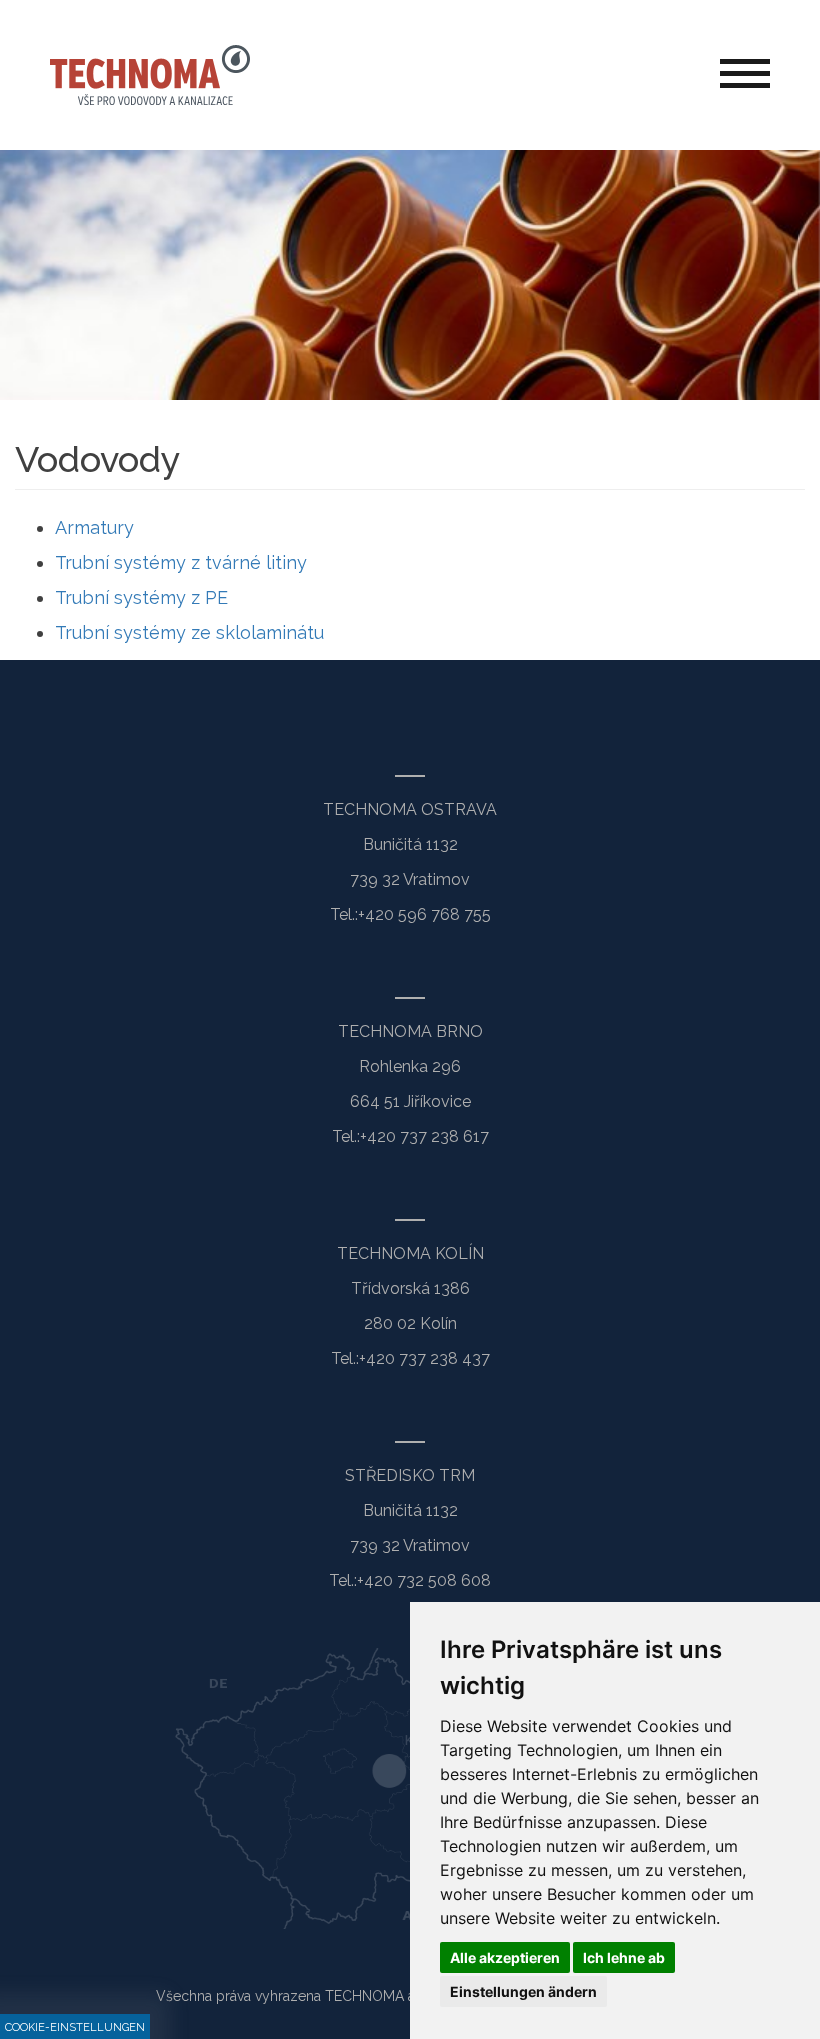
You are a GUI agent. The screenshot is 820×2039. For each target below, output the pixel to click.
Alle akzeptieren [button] (505, 1957)
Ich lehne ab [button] (624, 1957)
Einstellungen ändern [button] (523, 1991)
